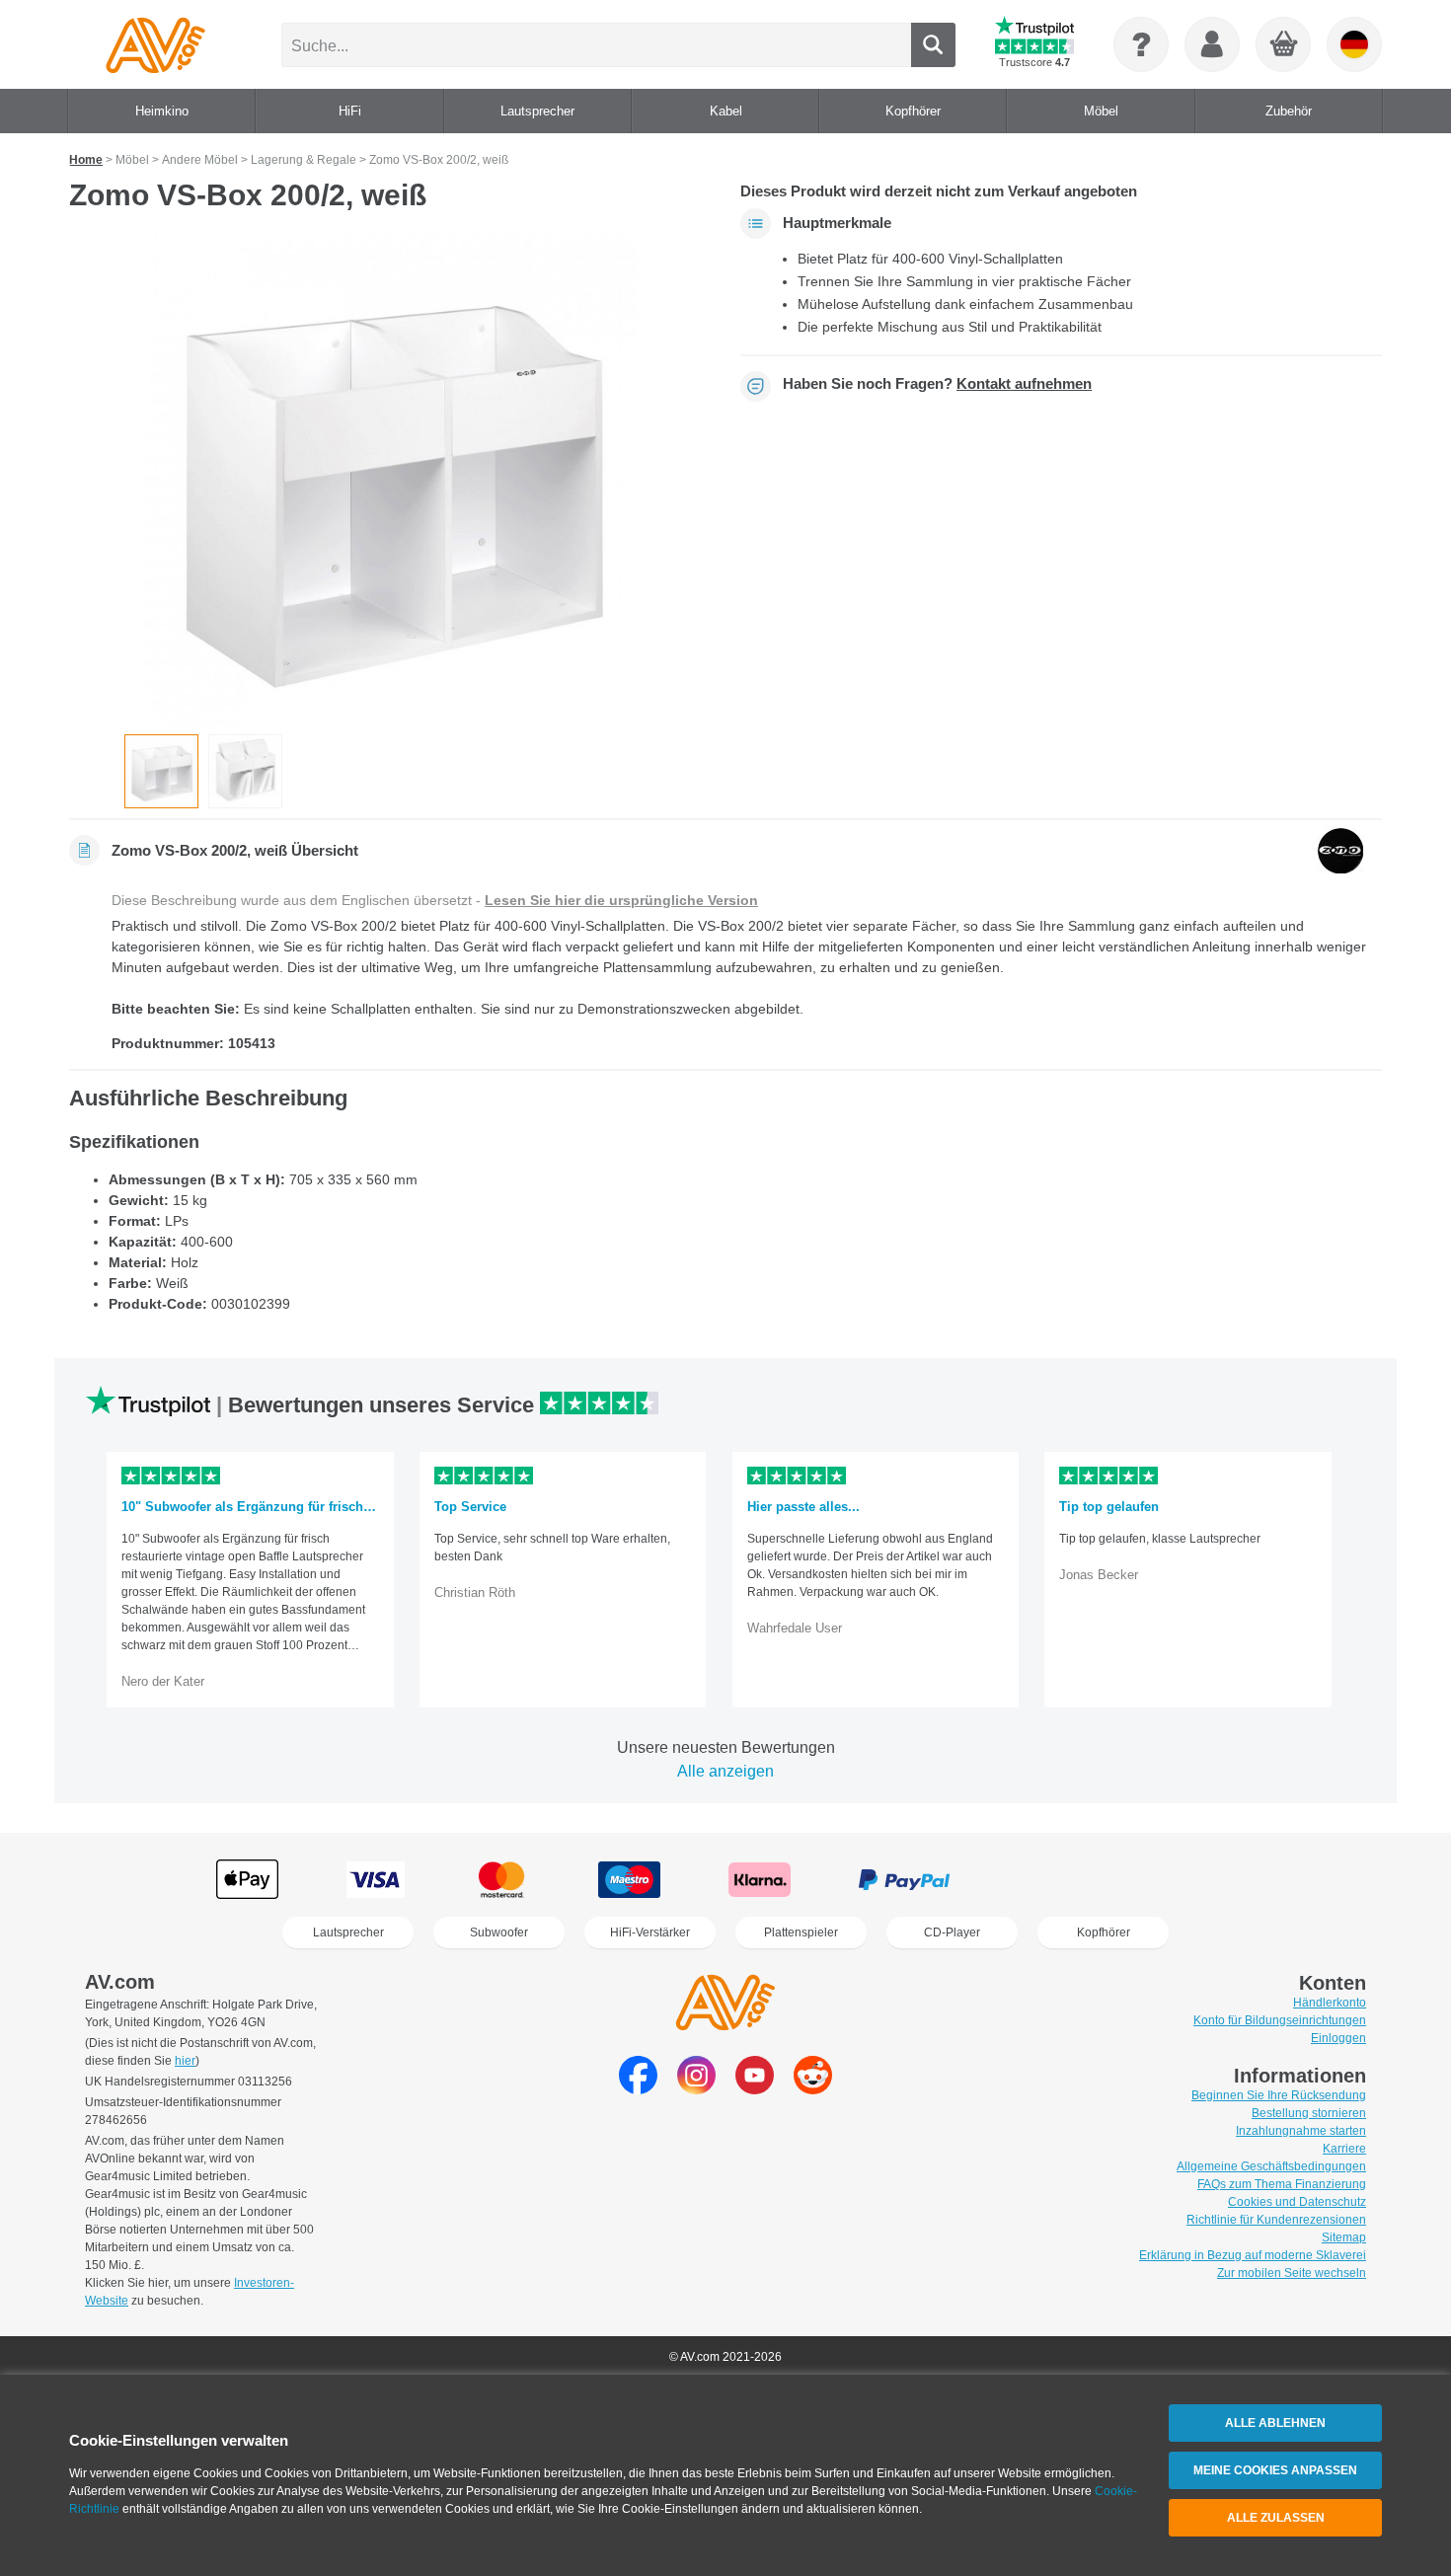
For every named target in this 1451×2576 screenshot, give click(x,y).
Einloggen (1338, 2038)
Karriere (1344, 2149)
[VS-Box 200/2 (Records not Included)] (245, 771)
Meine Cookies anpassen (1275, 2470)
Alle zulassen (1276, 2518)
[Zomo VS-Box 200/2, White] (390, 480)
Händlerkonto (1330, 2003)
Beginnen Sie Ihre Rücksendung (1279, 2095)
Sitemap (1344, 2237)
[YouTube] (755, 2089)
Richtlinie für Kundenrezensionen (1276, 2220)
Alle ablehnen (1275, 2423)
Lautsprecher (348, 1932)
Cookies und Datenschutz (1297, 2202)
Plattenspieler (801, 1932)
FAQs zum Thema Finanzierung (1282, 2184)
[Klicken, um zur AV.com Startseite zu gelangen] (155, 44)
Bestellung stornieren (1309, 2113)
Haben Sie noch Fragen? (937, 384)
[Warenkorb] (1284, 45)
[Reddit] (813, 2089)
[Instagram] (696, 2089)
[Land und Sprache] (1354, 44)
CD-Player (952, 1932)
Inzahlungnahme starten (1301, 2131)
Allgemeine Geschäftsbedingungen (1271, 2166)
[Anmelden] (1212, 44)
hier (185, 2061)
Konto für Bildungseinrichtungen (1280, 2020)
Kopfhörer (1104, 1932)
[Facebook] (638, 2089)
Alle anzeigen (725, 1771)
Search (933, 45)
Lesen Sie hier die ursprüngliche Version (621, 900)
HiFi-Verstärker (650, 1932)
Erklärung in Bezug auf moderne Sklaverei (1253, 2255)
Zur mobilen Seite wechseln (1292, 2273)
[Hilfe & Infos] (1141, 44)
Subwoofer (499, 1932)
